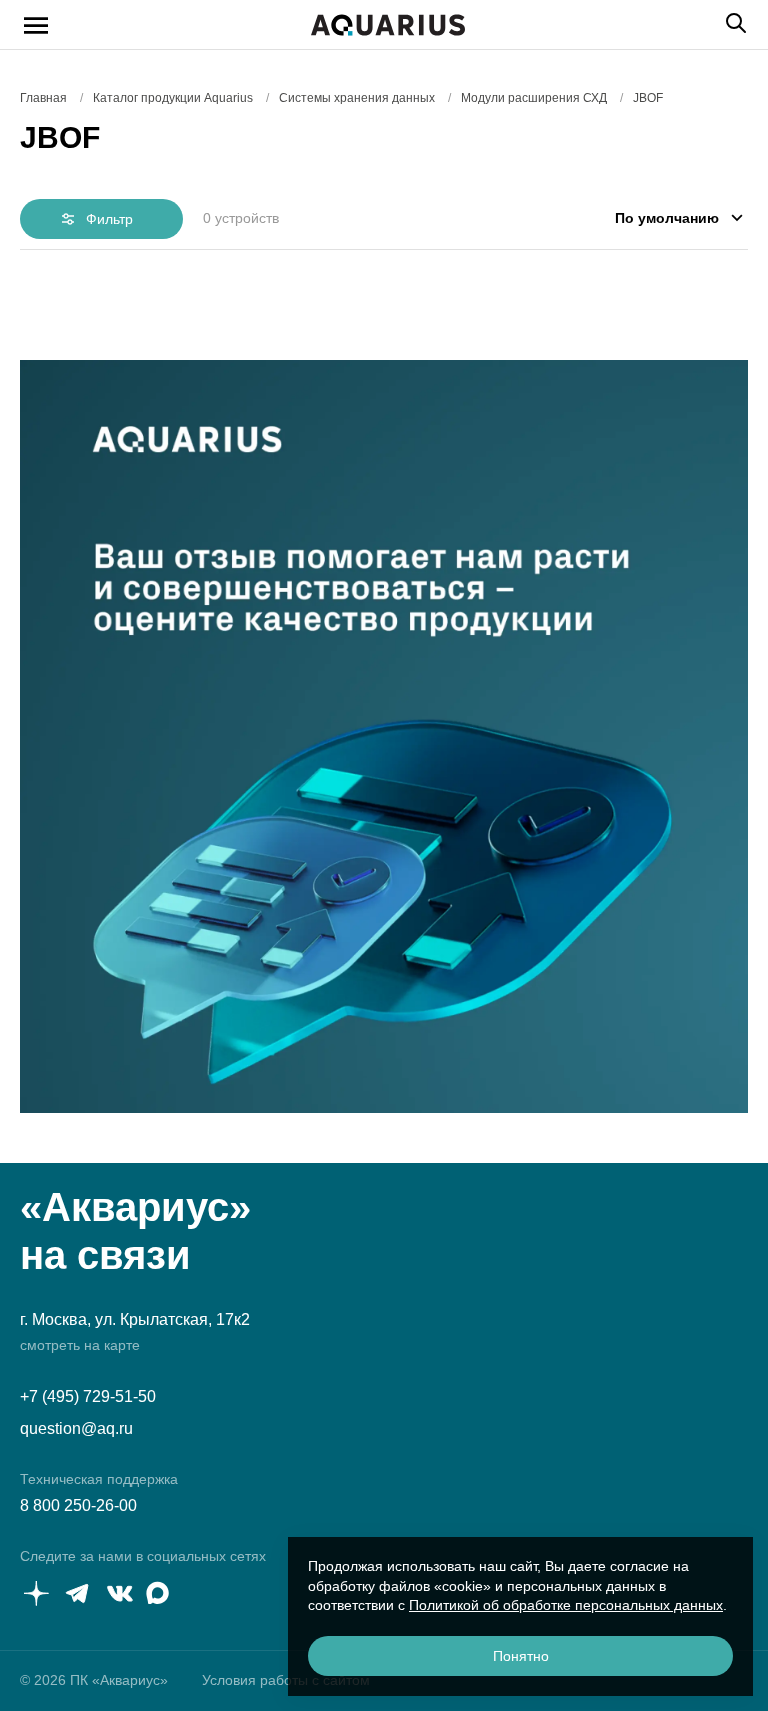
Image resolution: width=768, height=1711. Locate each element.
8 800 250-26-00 (78, 1505)
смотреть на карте (80, 1345)
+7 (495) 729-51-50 (88, 1396)
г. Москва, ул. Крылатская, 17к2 (135, 1319)
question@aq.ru (76, 1428)
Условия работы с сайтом (286, 1680)
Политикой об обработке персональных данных (566, 1605)
